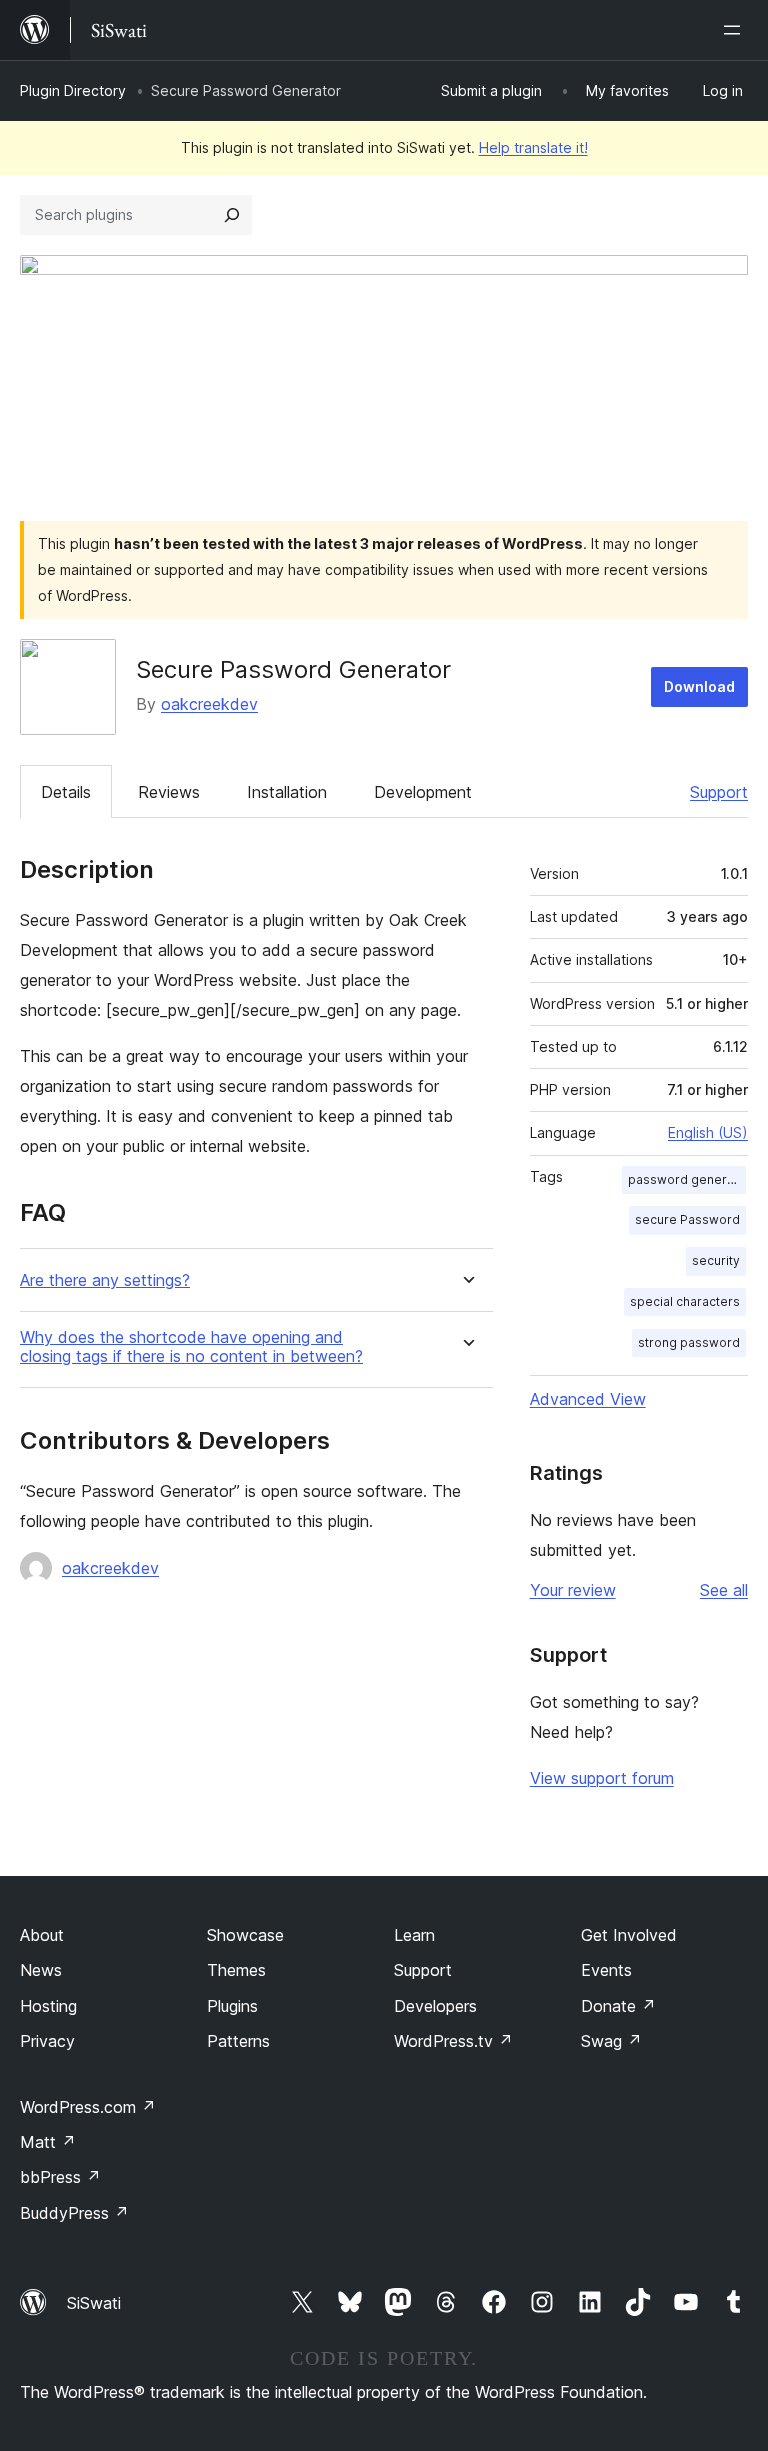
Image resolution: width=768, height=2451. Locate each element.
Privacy (47, 2041)
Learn (414, 1935)
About (42, 1935)
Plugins (232, 2006)
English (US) (708, 1132)
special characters (685, 1301)
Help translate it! (533, 147)
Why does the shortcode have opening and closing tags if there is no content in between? (191, 1347)
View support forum (602, 1778)
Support (719, 792)
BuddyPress (74, 2213)
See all (724, 1590)
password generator (687, 1179)
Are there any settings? (105, 1280)
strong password (689, 1342)
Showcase (245, 1935)
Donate (618, 2006)
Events (606, 1970)
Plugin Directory (73, 90)
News (41, 1970)
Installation (287, 792)
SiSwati (94, 2303)
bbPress (60, 2177)
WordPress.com (88, 2107)
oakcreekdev (209, 704)
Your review (573, 1590)
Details (66, 792)
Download (699, 686)
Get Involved (629, 1935)
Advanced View (588, 1399)
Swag (611, 2041)
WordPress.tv (453, 2041)
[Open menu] (736, 30)
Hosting (48, 2006)
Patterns (238, 2041)
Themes (236, 1970)
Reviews (169, 792)
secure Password (687, 1219)
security (716, 1260)
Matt (48, 2142)
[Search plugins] (232, 215)
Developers (435, 2006)
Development (423, 792)
